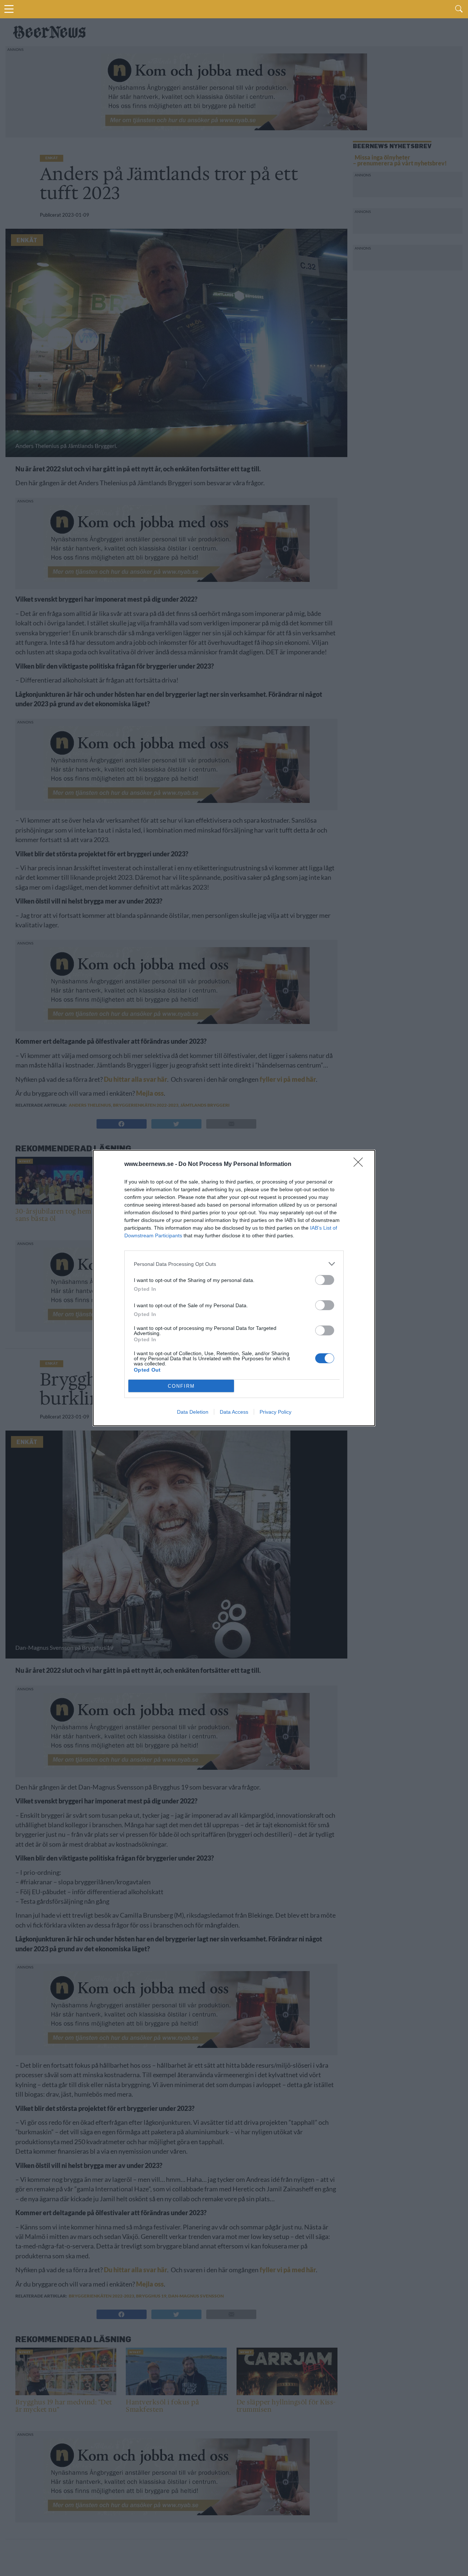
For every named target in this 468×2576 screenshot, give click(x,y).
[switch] (325, 1280)
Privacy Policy (275, 1412)
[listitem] (234, 1264)
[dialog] (234, 1288)
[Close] (361, 1164)
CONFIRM (181, 1386)
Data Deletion (193, 1412)
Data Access (234, 1412)
